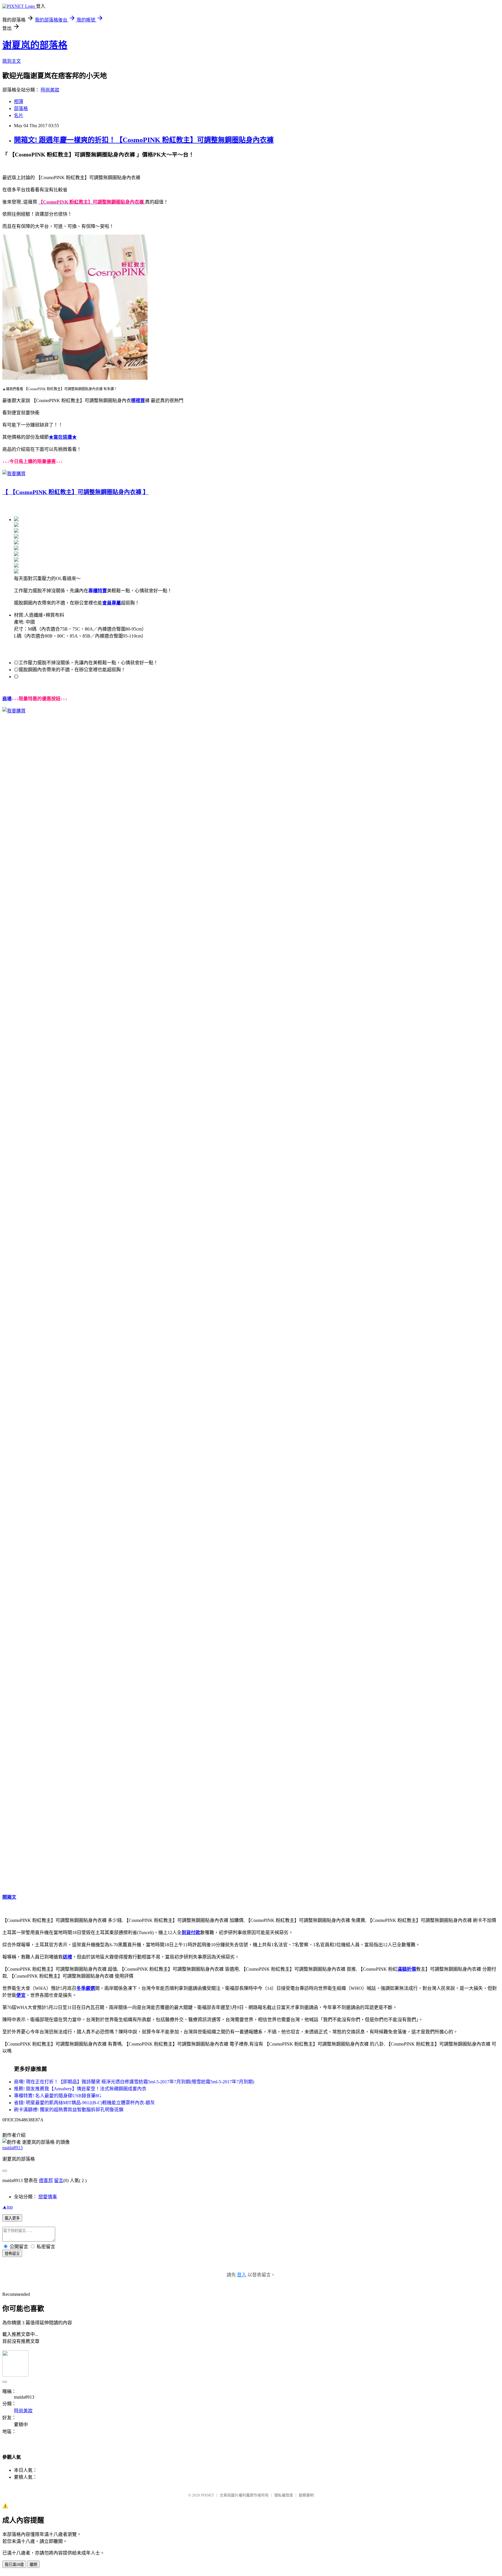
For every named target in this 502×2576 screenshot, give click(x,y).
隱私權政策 (284, 2495)
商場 (7, 699)
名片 (19, 115)
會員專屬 (112, 603)
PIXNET (208, 2495)
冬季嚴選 (86, 1988)
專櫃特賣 (98, 591)
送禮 (67, 1957)
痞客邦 (46, 2180)
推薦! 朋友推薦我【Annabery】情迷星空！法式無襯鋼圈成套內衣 (80, 2089)
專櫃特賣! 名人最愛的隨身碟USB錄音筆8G (58, 2096)
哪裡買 (138, 400)
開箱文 (9, 1897)
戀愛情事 (48, 2197)
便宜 (21, 1995)
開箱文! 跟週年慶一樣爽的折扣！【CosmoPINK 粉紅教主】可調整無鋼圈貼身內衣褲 (144, 140)
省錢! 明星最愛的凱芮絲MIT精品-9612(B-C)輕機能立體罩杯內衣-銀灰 (84, 2103)
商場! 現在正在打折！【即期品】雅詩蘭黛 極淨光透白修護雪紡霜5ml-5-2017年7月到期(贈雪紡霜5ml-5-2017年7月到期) (134, 2082)
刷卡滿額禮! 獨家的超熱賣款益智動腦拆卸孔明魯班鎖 (69, 2110)
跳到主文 (12, 61)
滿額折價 (407, 1969)
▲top (8, 2207)
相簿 (19, 101)
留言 (59, 2180)
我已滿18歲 (14, 2565)
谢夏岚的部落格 (35, 45)
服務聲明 (306, 2495)
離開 (33, 2565)
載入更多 (12, 2218)
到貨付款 (191, 1933)
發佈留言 (12, 2254)
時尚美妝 (50, 90)
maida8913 (12, 2148)
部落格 (21, 108)
